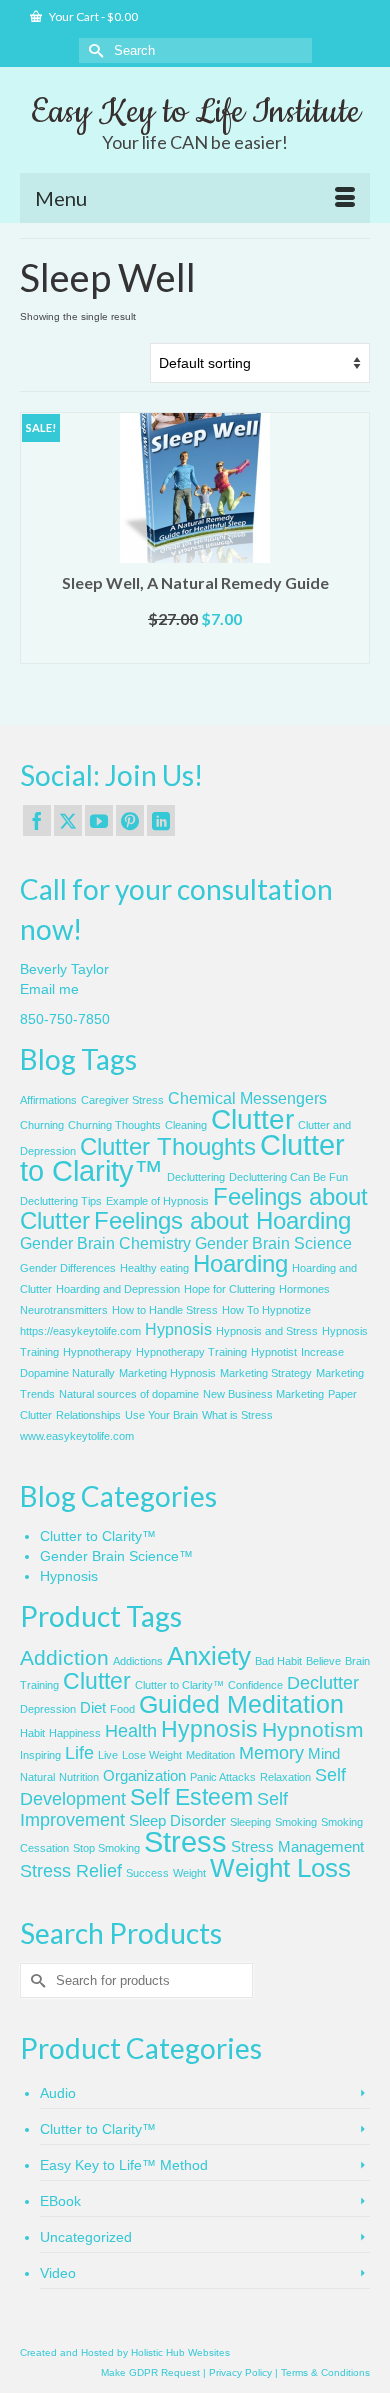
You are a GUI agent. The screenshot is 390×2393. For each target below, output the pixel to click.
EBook (60, 2201)
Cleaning (186, 1125)
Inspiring (40, 1755)
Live (108, 1755)
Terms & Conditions (325, 2372)
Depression (48, 1709)
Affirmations (48, 1100)
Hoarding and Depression (118, 1289)
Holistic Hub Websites (180, 2352)
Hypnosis (178, 1329)
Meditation (210, 1755)
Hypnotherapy (97, 1352)
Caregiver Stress (122, 1100)
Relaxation (285, 1777)
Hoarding (240, 1263)
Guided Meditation (241, 1704)
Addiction (64, 1657)
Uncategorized (86, 2237)
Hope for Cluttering (229, 1289)
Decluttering (196, 1177)
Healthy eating (154, 1268)
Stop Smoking (106, 1848)
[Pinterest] (130, 820)
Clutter (252, 1119)
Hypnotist (274, 1352)
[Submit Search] (94, 50)
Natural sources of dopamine (129, 1394)
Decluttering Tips (61, 1201)
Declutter (323, 1683)
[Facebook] (37, 820)
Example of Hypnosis (157, 1201)
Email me (49, 989)
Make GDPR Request (150, 2372)
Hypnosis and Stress (267, 1331)
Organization (144, 1776)
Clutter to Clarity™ (98, 1536)
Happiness (75, 1733)
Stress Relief (71, 1871)
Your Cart (92, 16)
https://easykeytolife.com (80, 1331)
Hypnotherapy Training (191, 1352)
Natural (37, 1777)
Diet (93, 1708)
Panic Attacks (223, 1777)
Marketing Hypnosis (167, 1373)
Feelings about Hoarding (222, 1220)
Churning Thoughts (114, 1125)
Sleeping (250, 1822)
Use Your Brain (161, 1415)
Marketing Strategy (266, 1373)
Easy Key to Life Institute (195, 112)
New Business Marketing (263, 1394)
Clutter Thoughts (168, 1146)
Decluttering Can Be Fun (288, 1177)
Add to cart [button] (195, 648)
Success (147, 1873)
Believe (323, 1661)
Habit (32, 1733)
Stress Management (297, 1847)
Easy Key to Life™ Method (124, 2165)
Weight (189, 1873)
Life (79, 1753)
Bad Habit (278, 1661)
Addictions (138, 1661)
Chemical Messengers (247, 1098)
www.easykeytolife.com (77, 1436)
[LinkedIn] (161, 820)
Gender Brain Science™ (116, 1556)
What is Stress (237, 1415)
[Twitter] (68, 820)
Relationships (88, 1415)
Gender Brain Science (273, 1243)
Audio (58, 2093)
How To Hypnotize (266, 1310)
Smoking (296, 1822)
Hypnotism (313, 1729)
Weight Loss (280, 1868)
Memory (271, 1753)
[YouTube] (99, 820)
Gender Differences (68, 1268)
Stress (185, 1841)
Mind (324, 1754)
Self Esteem (191, 1797)
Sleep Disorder (177, 1821)
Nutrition (79, 1777)
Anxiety (209, 1656)
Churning (42, 1125)
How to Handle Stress (165, 1310)
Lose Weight (152, 1755)
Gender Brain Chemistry (105, 1243)
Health (131, 1731)
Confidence (255, 1685)
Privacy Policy (240, 2372)
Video (58, 2273)
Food (122, 1709)
